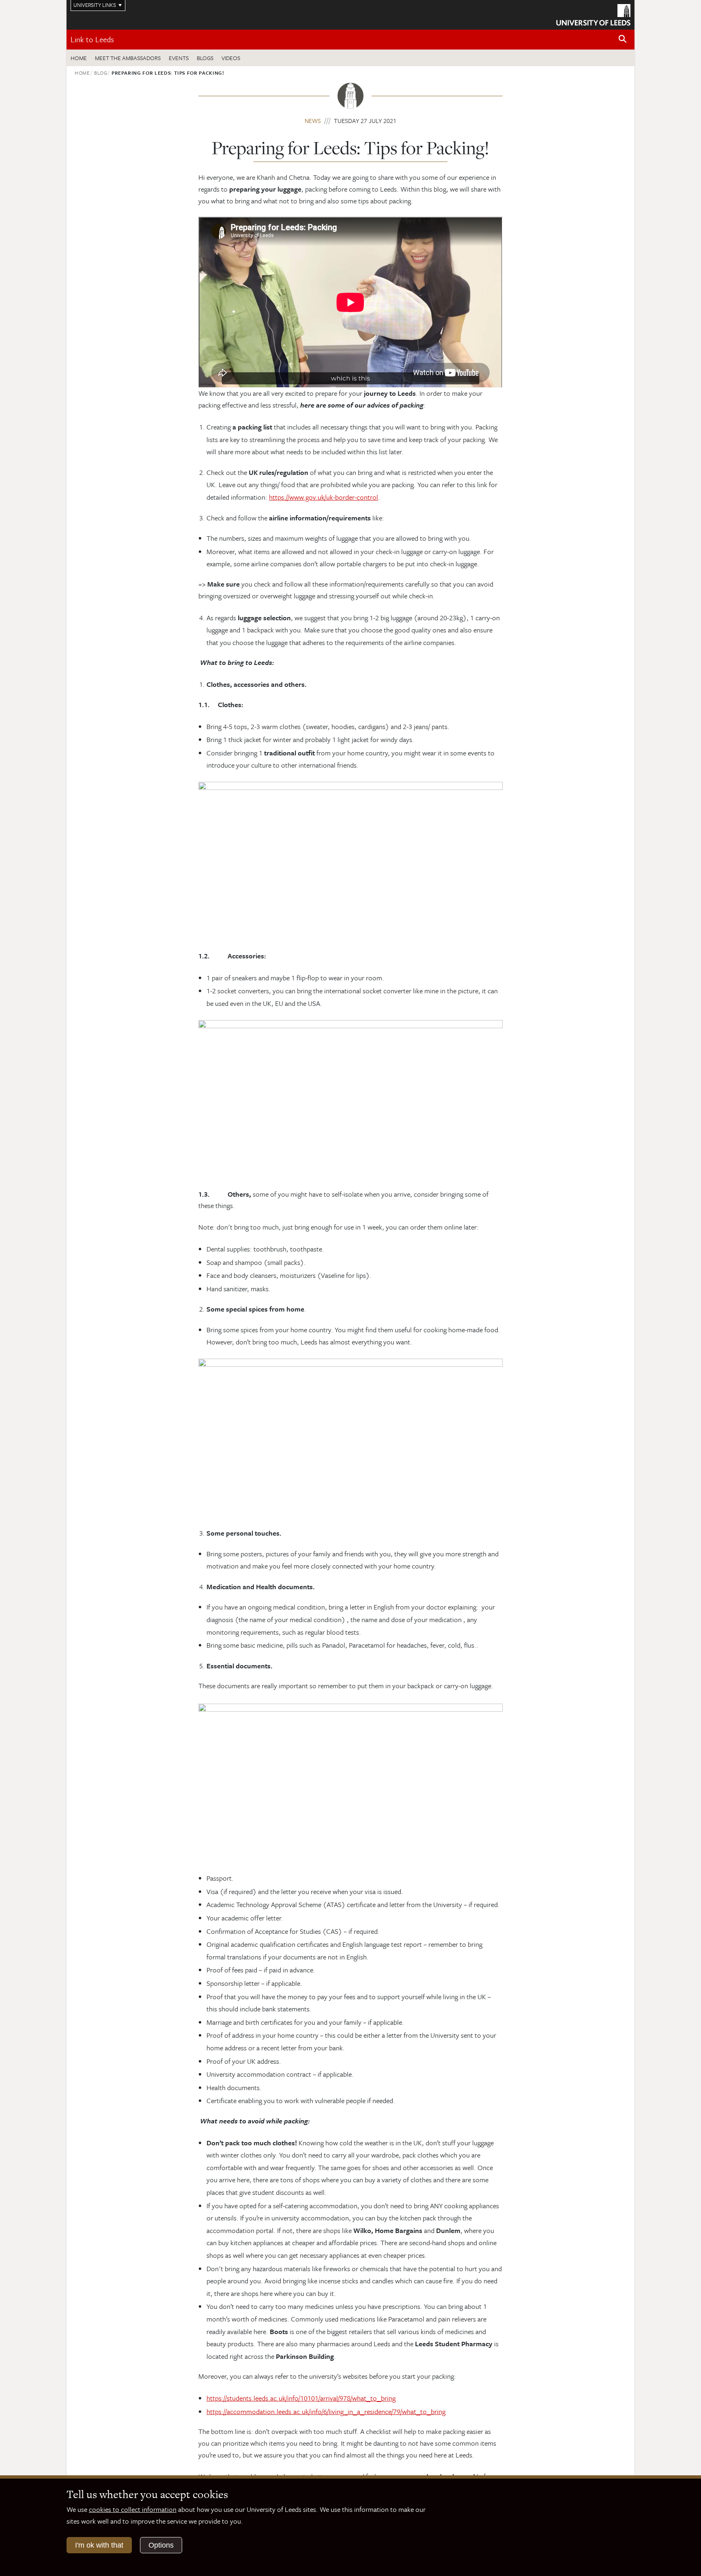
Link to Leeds (92, 39)
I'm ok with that (99, 2545)
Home (79, 58)
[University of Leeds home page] (593, 14)
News (313, 121)
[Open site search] (623, 39)
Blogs (205, 58)
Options (161, 2545)
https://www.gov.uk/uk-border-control (324, 497)
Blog (101, 73)
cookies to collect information (133, 2509)
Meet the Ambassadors (128, 58)
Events (179, 58)
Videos (231, 58)
